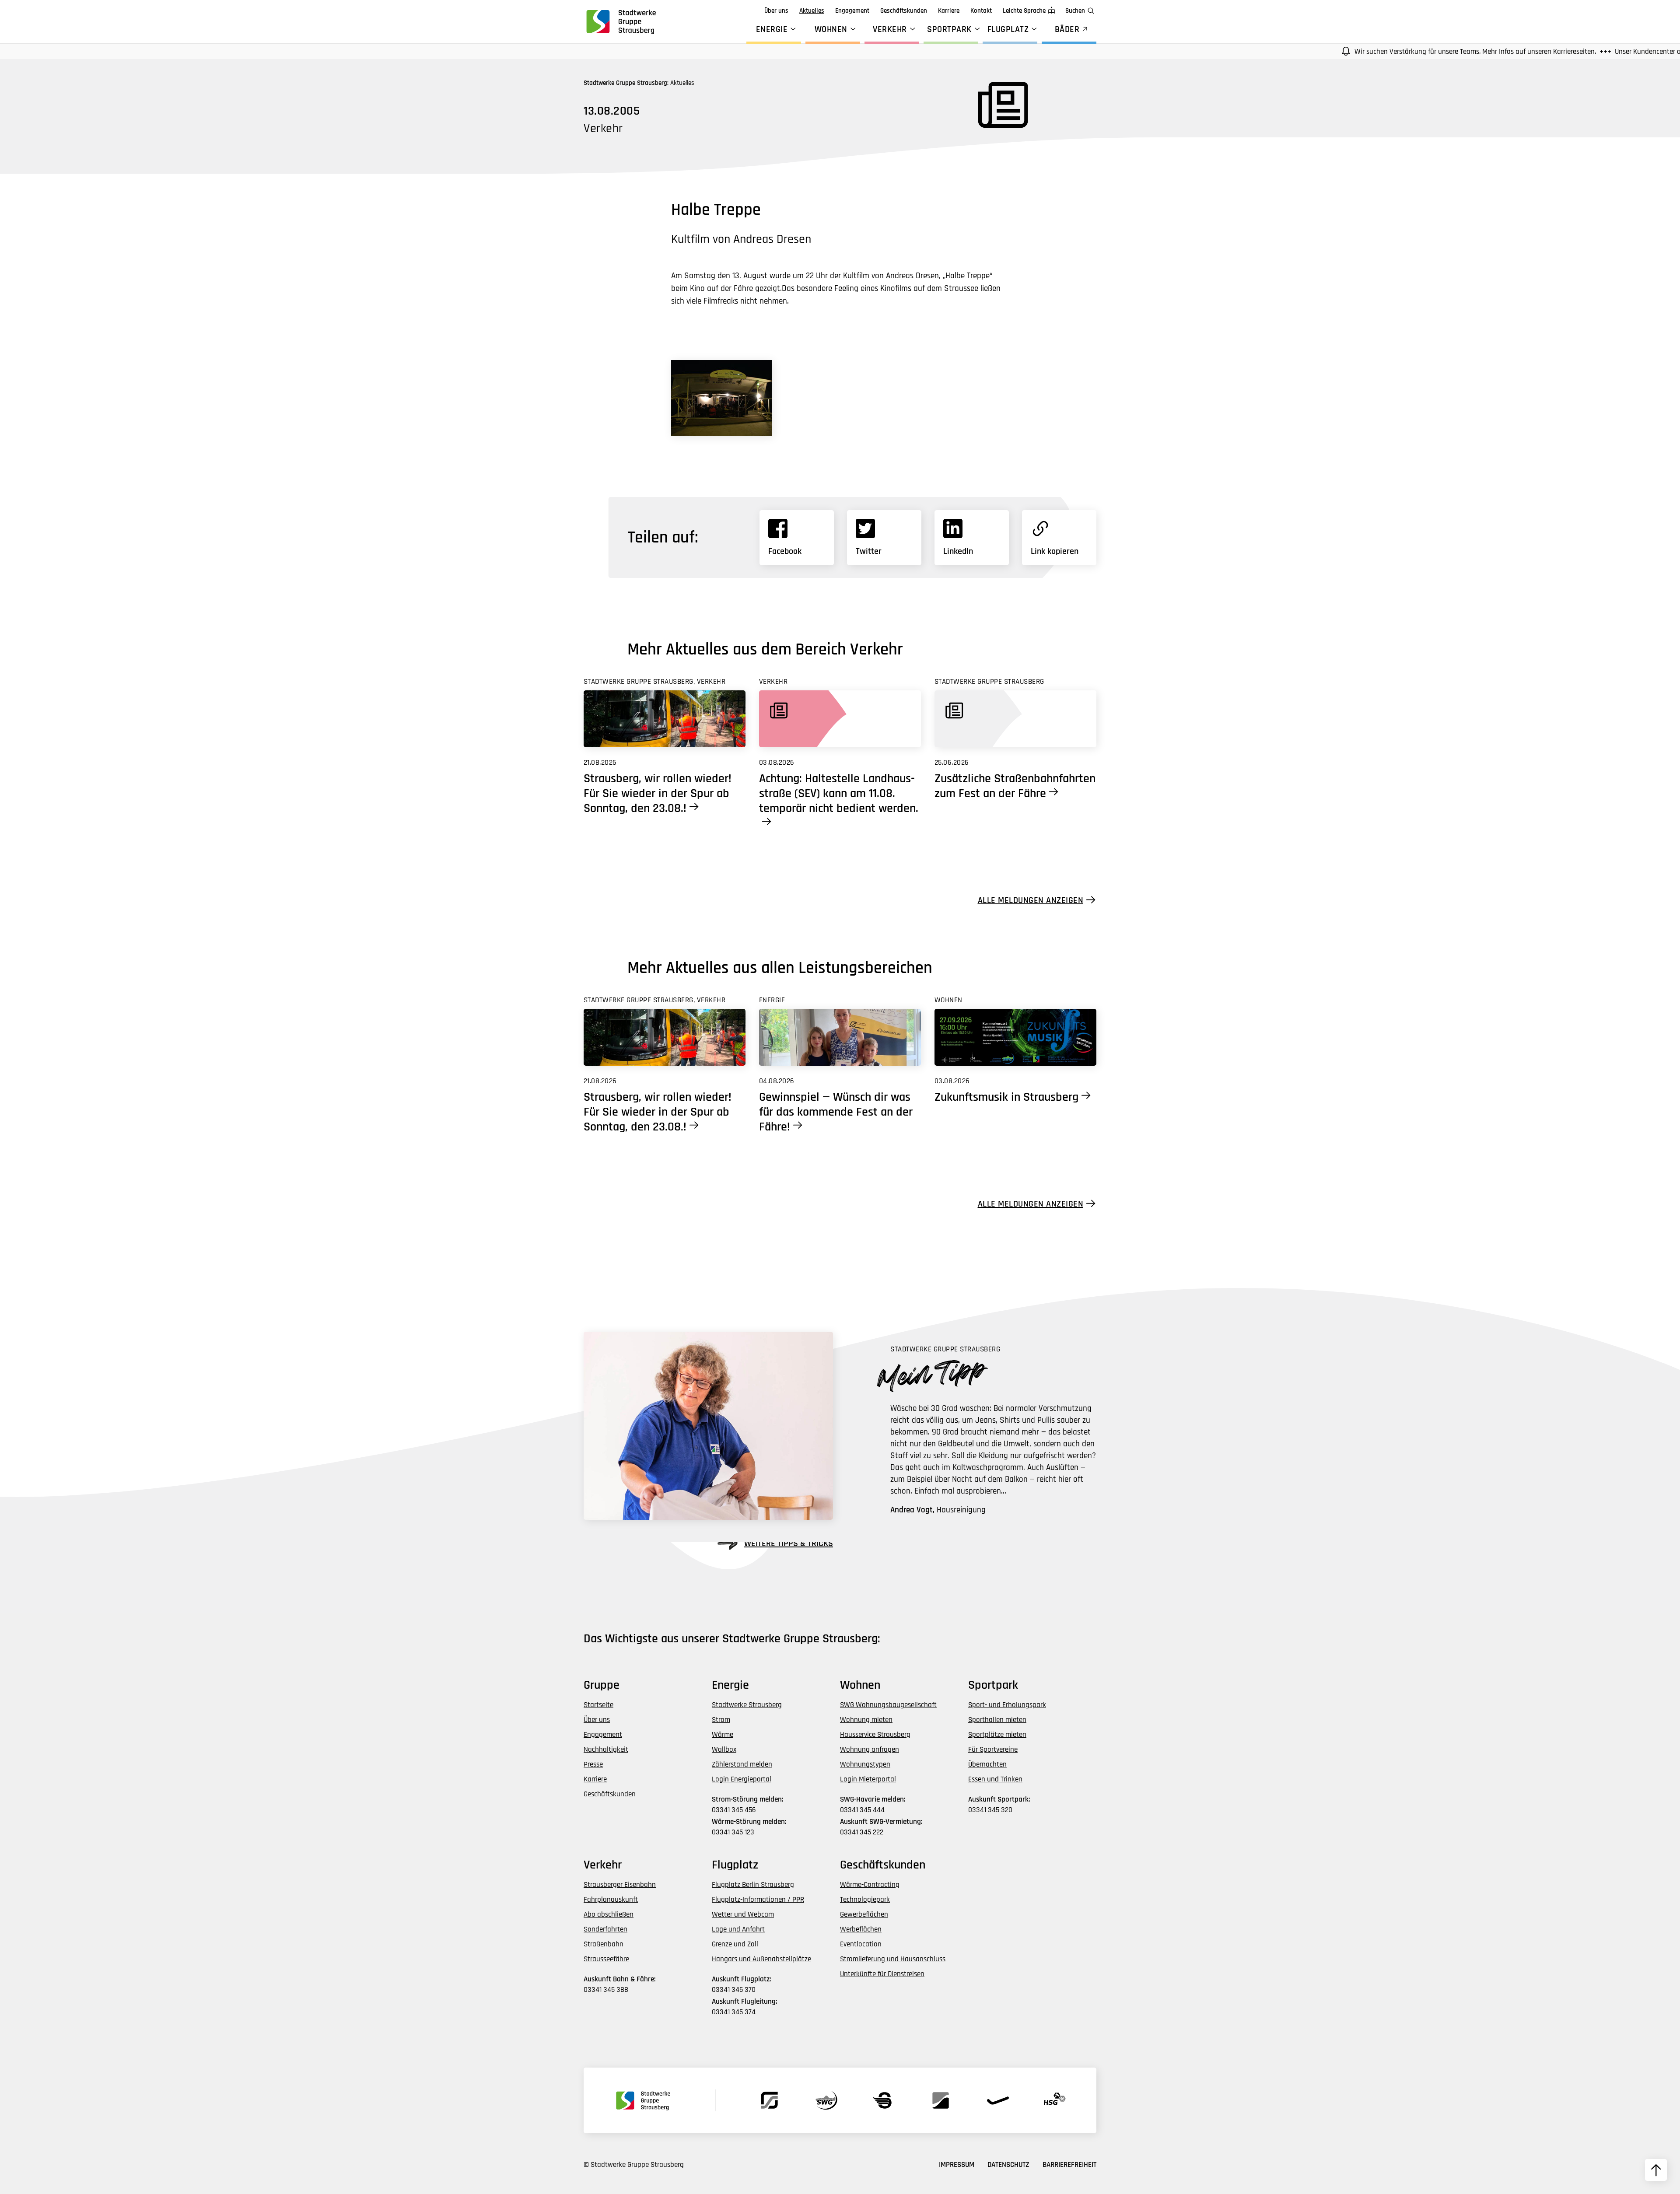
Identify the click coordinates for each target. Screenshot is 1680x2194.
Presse (593, 1764)
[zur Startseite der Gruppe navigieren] (620, 21)
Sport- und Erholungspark (1007, 1705)
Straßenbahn (604, 1944)
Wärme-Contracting (870, 1885)
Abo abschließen (609, 1914)
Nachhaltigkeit (606, 1750)
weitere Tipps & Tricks (789, 1543)
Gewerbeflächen (864, 1914)
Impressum (957, 2165)
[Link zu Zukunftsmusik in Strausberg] (1015, 1037)
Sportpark (949, 29)
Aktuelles (812, 11)
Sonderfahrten (605, 1929)
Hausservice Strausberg (875, 1735)
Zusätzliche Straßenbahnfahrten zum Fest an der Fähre (1015, 786)
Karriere (949, 11)
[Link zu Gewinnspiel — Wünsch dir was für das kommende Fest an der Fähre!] (840, 1037)
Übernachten (987, 1764)
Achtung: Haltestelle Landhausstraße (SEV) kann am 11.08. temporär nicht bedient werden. (839, 794)
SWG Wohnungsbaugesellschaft (888, 1705)
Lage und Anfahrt (738, 1929)
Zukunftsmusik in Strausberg (1006, 1097)
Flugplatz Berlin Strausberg (753, 1885)
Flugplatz (1008, 29)
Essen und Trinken (995, 1779)
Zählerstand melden (742, 1764)
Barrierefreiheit (1069, 2165)
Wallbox (724, 1750)
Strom (721, 1720)
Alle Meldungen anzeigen (1031, 900)
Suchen (1075, 11)
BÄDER (1067, 29)
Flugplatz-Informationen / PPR (758, 1900)
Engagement (852, 11)
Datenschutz (1008, 2165)
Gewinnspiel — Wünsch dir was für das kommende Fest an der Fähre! (836, 1112)
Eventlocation (861, 1944)
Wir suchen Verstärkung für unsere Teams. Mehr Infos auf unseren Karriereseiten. (1383, 52)
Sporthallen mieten (997, 1720)
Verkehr (890, 29)
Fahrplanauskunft (611, 1900)
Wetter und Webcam (743, 1914)
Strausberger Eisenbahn (620, 1885)
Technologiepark (865, 1900)
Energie (772, 29)
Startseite (598, 1705)
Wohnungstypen (865, 1764)
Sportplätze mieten (997, 1735)
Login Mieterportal (868, 1779)
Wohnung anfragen (870, 1750)
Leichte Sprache (1024, 11)
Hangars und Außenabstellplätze (761, 1959)
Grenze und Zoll (735, 1944)
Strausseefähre (606, 1959)
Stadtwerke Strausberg (747, 1705)
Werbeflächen (861, 1929)
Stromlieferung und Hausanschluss (893, 1959)
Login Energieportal (742, 1779)
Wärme (723, 1735)
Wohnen (831, 29)
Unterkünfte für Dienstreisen (882, 1974)
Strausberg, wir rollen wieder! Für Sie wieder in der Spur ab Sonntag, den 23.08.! (658, 794)
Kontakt (981, 11)
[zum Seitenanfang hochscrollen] (1656, 2170)
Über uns (776, 11)
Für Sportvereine (993, 1750)
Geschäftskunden (904, 11)
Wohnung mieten (866, 1720)
